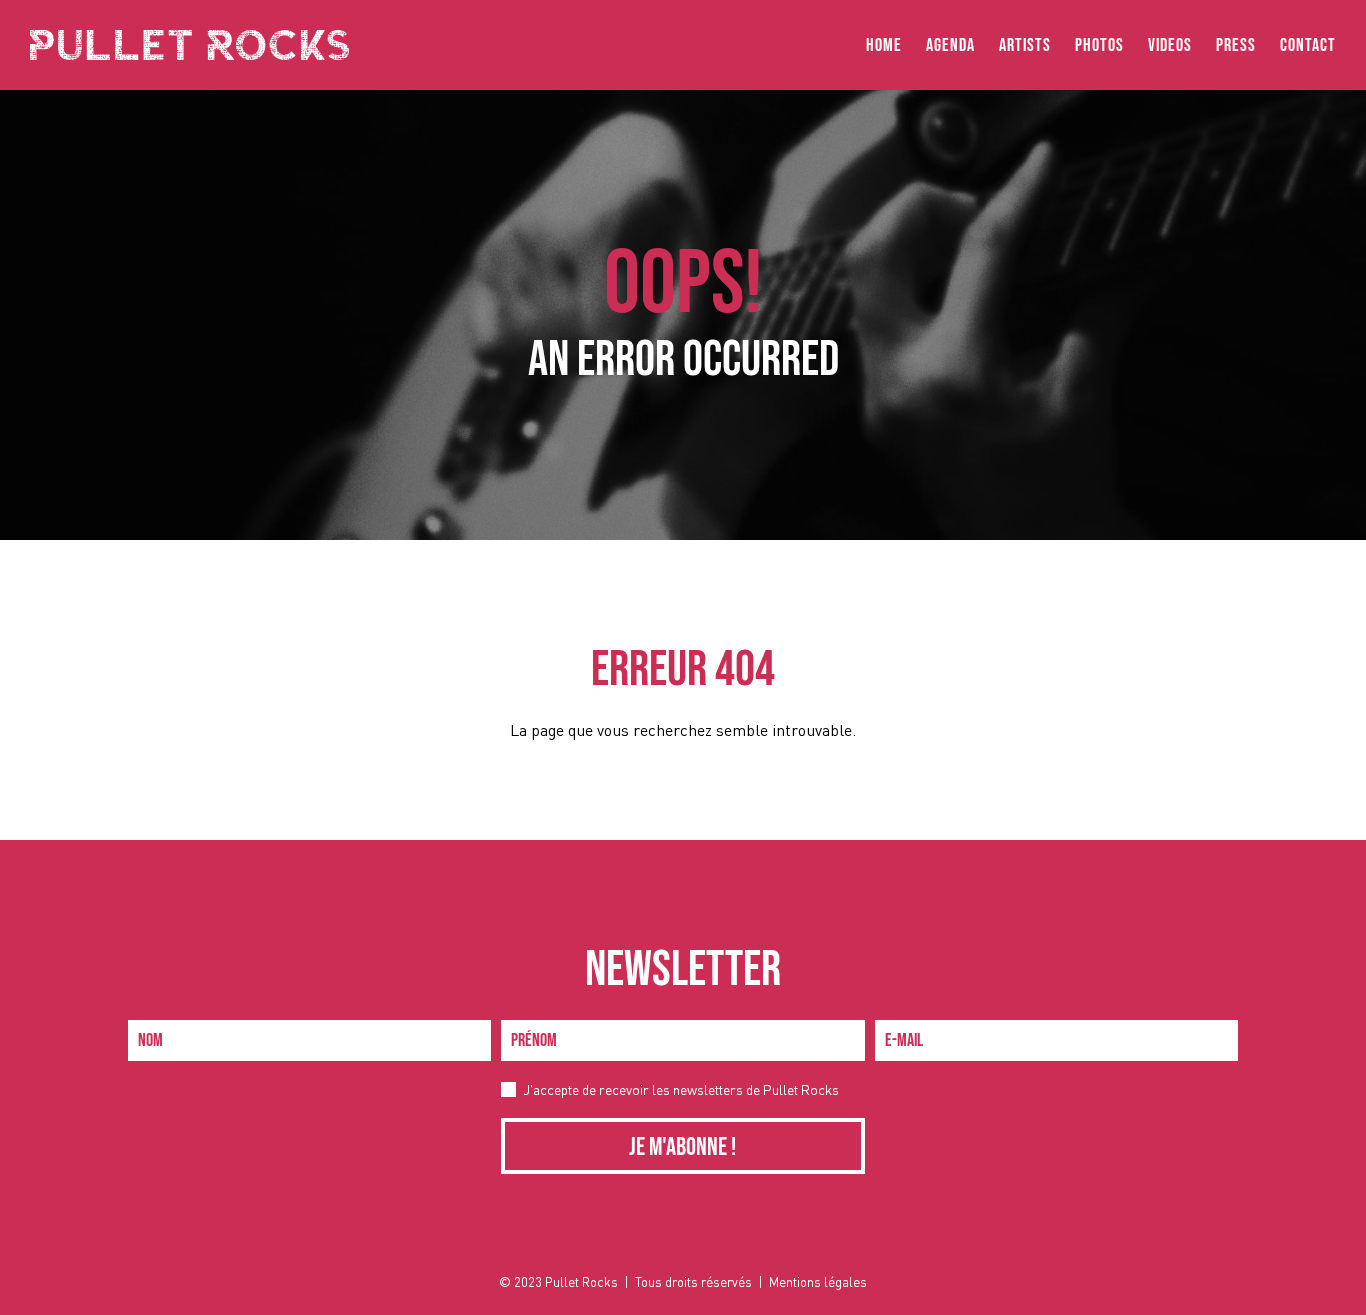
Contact (1308, 45)
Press (1236, 45)
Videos (1170, 45)
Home (884, 45)
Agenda (950, 45)
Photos (1099, 45)
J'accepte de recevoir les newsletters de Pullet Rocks (681, 1089)
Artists (1025, 45)
